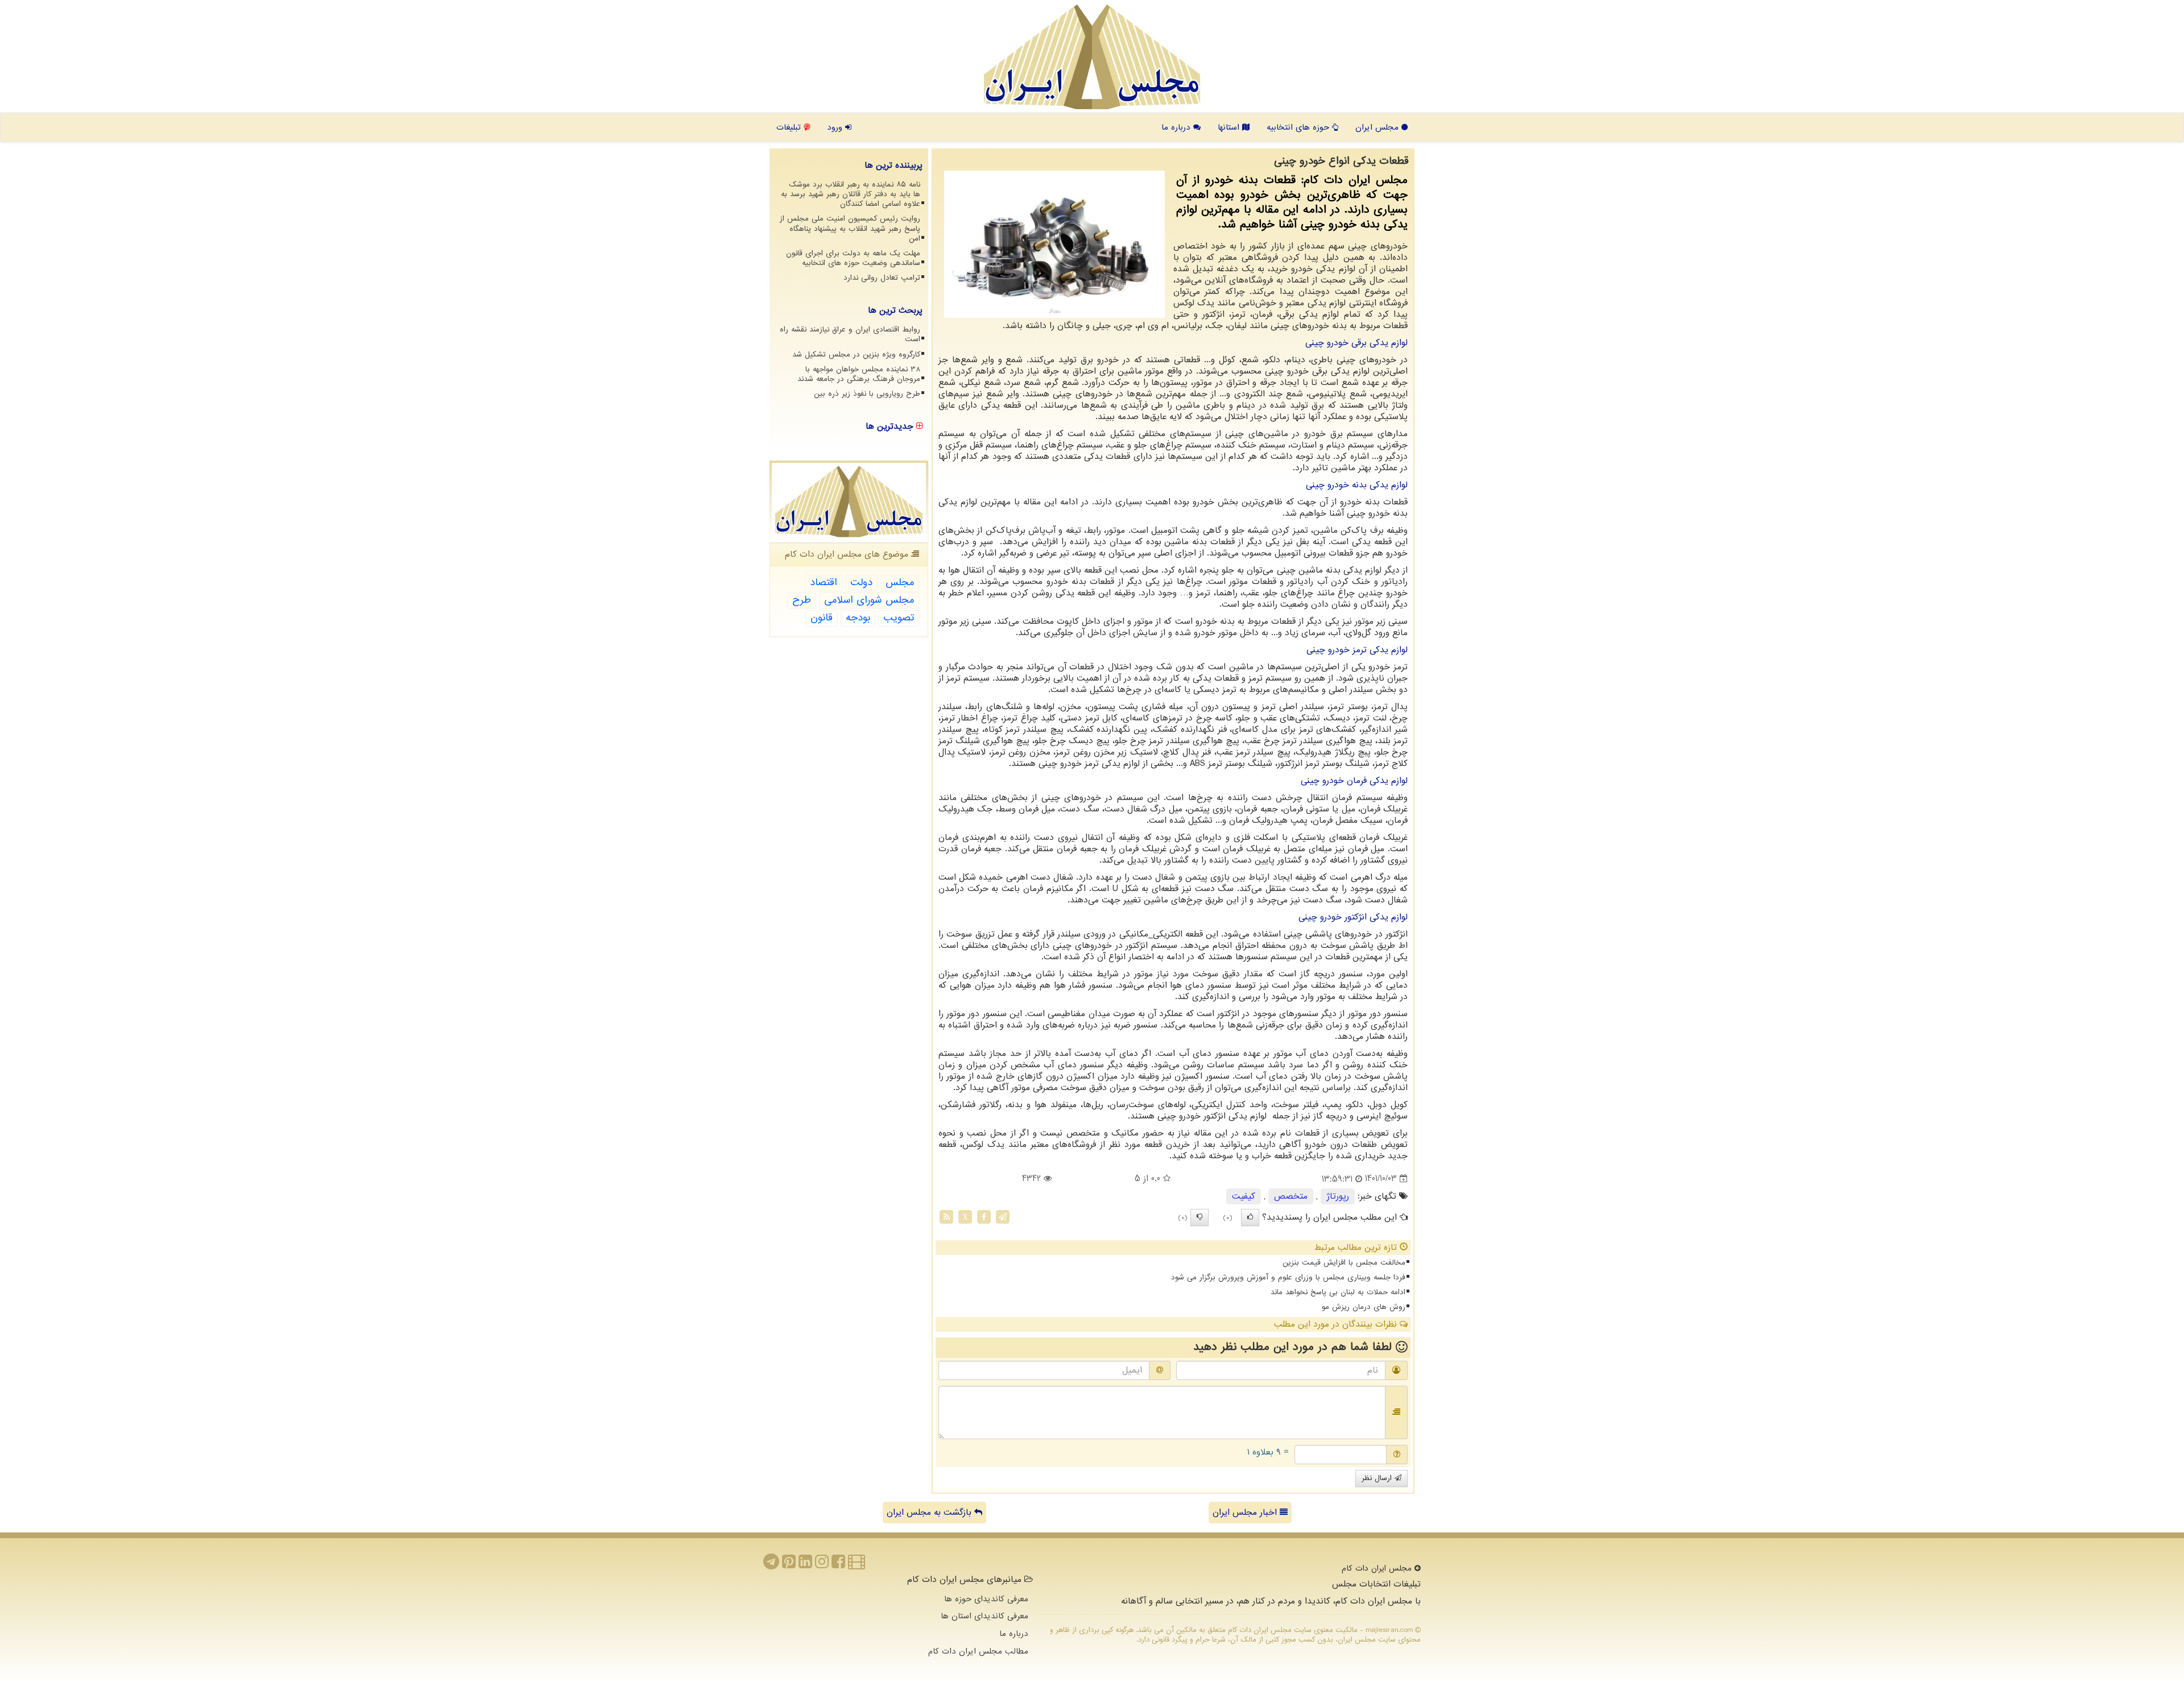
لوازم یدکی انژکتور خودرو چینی (1353, 917)
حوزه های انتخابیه (1299, 127)
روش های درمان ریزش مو (1364, 1307)
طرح (802, 600)
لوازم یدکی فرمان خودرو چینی (1354, 781)
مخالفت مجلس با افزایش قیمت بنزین (1344, 1263)
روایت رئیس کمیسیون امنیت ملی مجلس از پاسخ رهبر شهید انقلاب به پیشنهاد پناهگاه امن (850, 228)
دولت (861, 583)
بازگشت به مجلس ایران (930, 1513)
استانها (1230, 127)
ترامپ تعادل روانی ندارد (882, 278)
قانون (822, 618)
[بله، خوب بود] (1250, 1217)
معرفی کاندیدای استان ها (985, 1616)
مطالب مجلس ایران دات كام (978, 1651)
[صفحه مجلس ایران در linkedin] (805, 1565)
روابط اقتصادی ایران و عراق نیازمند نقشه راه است (850, 334)
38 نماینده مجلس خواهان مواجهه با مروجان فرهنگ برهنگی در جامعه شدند (859, 374)
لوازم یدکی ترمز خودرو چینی (1357, 650)
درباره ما (1177, 127)
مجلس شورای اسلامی (869, 600)
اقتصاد (824, 583)
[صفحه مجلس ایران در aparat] (857, 1565)
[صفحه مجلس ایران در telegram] (771, 1565)
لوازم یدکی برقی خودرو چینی (1356, 343)
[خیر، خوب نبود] (1199, 1217)
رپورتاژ (1338, 1196)
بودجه (858, 618)
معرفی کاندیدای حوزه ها (986, 1599)
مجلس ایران (1378, 127)
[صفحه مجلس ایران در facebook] (838, 1565)
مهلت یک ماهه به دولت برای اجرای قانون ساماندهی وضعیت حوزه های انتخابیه (853, 258)
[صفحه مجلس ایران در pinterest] (789, 1565)
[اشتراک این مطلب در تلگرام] (1003, 1216)
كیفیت (1244, 1196)
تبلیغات (790, 127)
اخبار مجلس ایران (1246, 1513)
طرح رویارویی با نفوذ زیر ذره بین (867, 394)
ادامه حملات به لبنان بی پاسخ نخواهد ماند (1338, 1292)
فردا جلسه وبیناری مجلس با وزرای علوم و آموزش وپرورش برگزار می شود (1288, 1277)
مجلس (900, 583)
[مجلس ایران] (1092, 57)
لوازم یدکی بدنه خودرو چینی (1357, 485)
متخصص (1291, 1196)
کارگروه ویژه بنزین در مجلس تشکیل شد (856, 355)
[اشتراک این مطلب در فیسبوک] (984, 1216)
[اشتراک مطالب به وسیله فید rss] (946, 1216)
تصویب (899, 618)
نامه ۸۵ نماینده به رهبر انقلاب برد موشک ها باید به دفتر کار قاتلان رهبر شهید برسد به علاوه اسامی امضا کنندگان (851, 194)
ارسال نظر (1378, 1478)
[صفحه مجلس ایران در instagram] (822, 1565)
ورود (836, 127)
